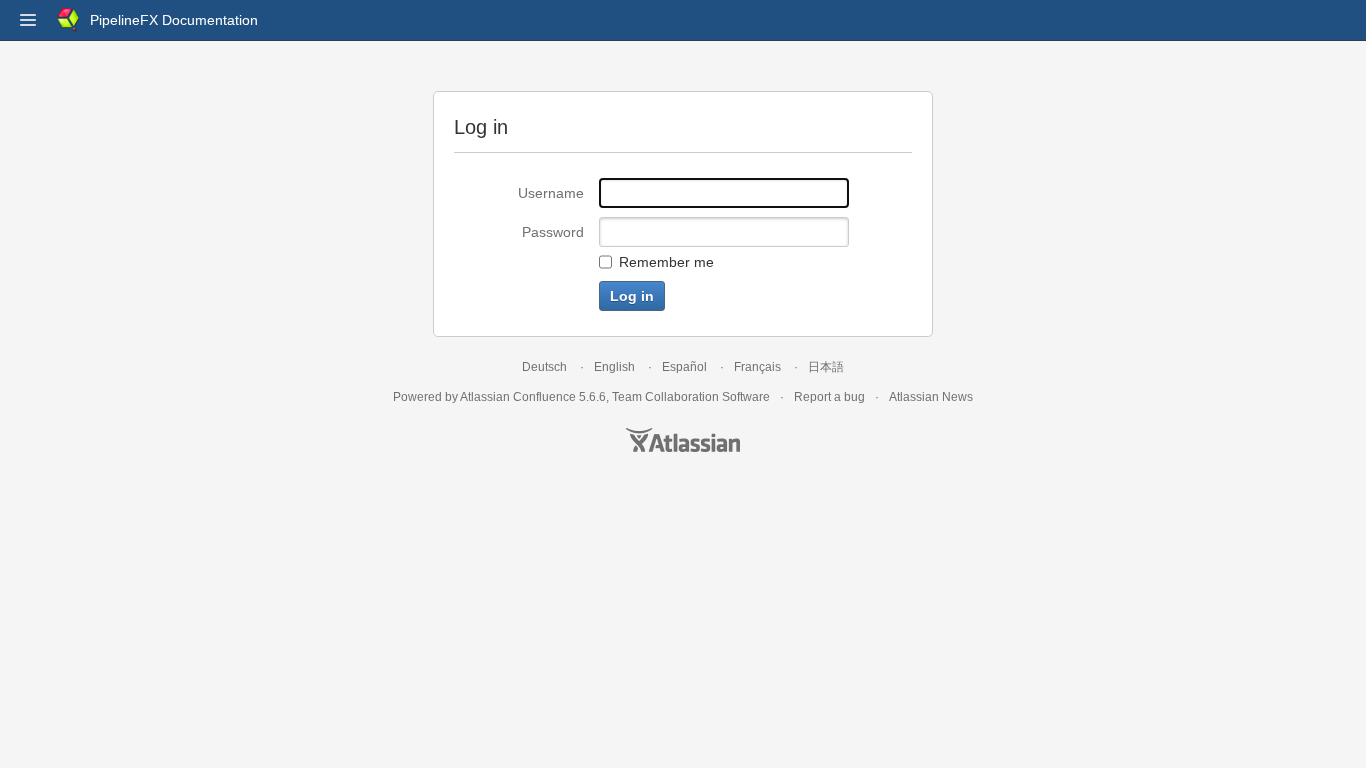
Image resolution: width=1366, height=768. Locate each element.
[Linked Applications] (28, 20)
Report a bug (829, 397)
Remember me (666, 262)
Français (757, 367)
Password (553, 232)
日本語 (826, 367)
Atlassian (683, 440)
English (614, 367)
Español (684, 367)
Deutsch (544, 367)
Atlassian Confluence (518, 397)
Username (551, 193)
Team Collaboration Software (691, 397)
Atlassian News (931, 397)
